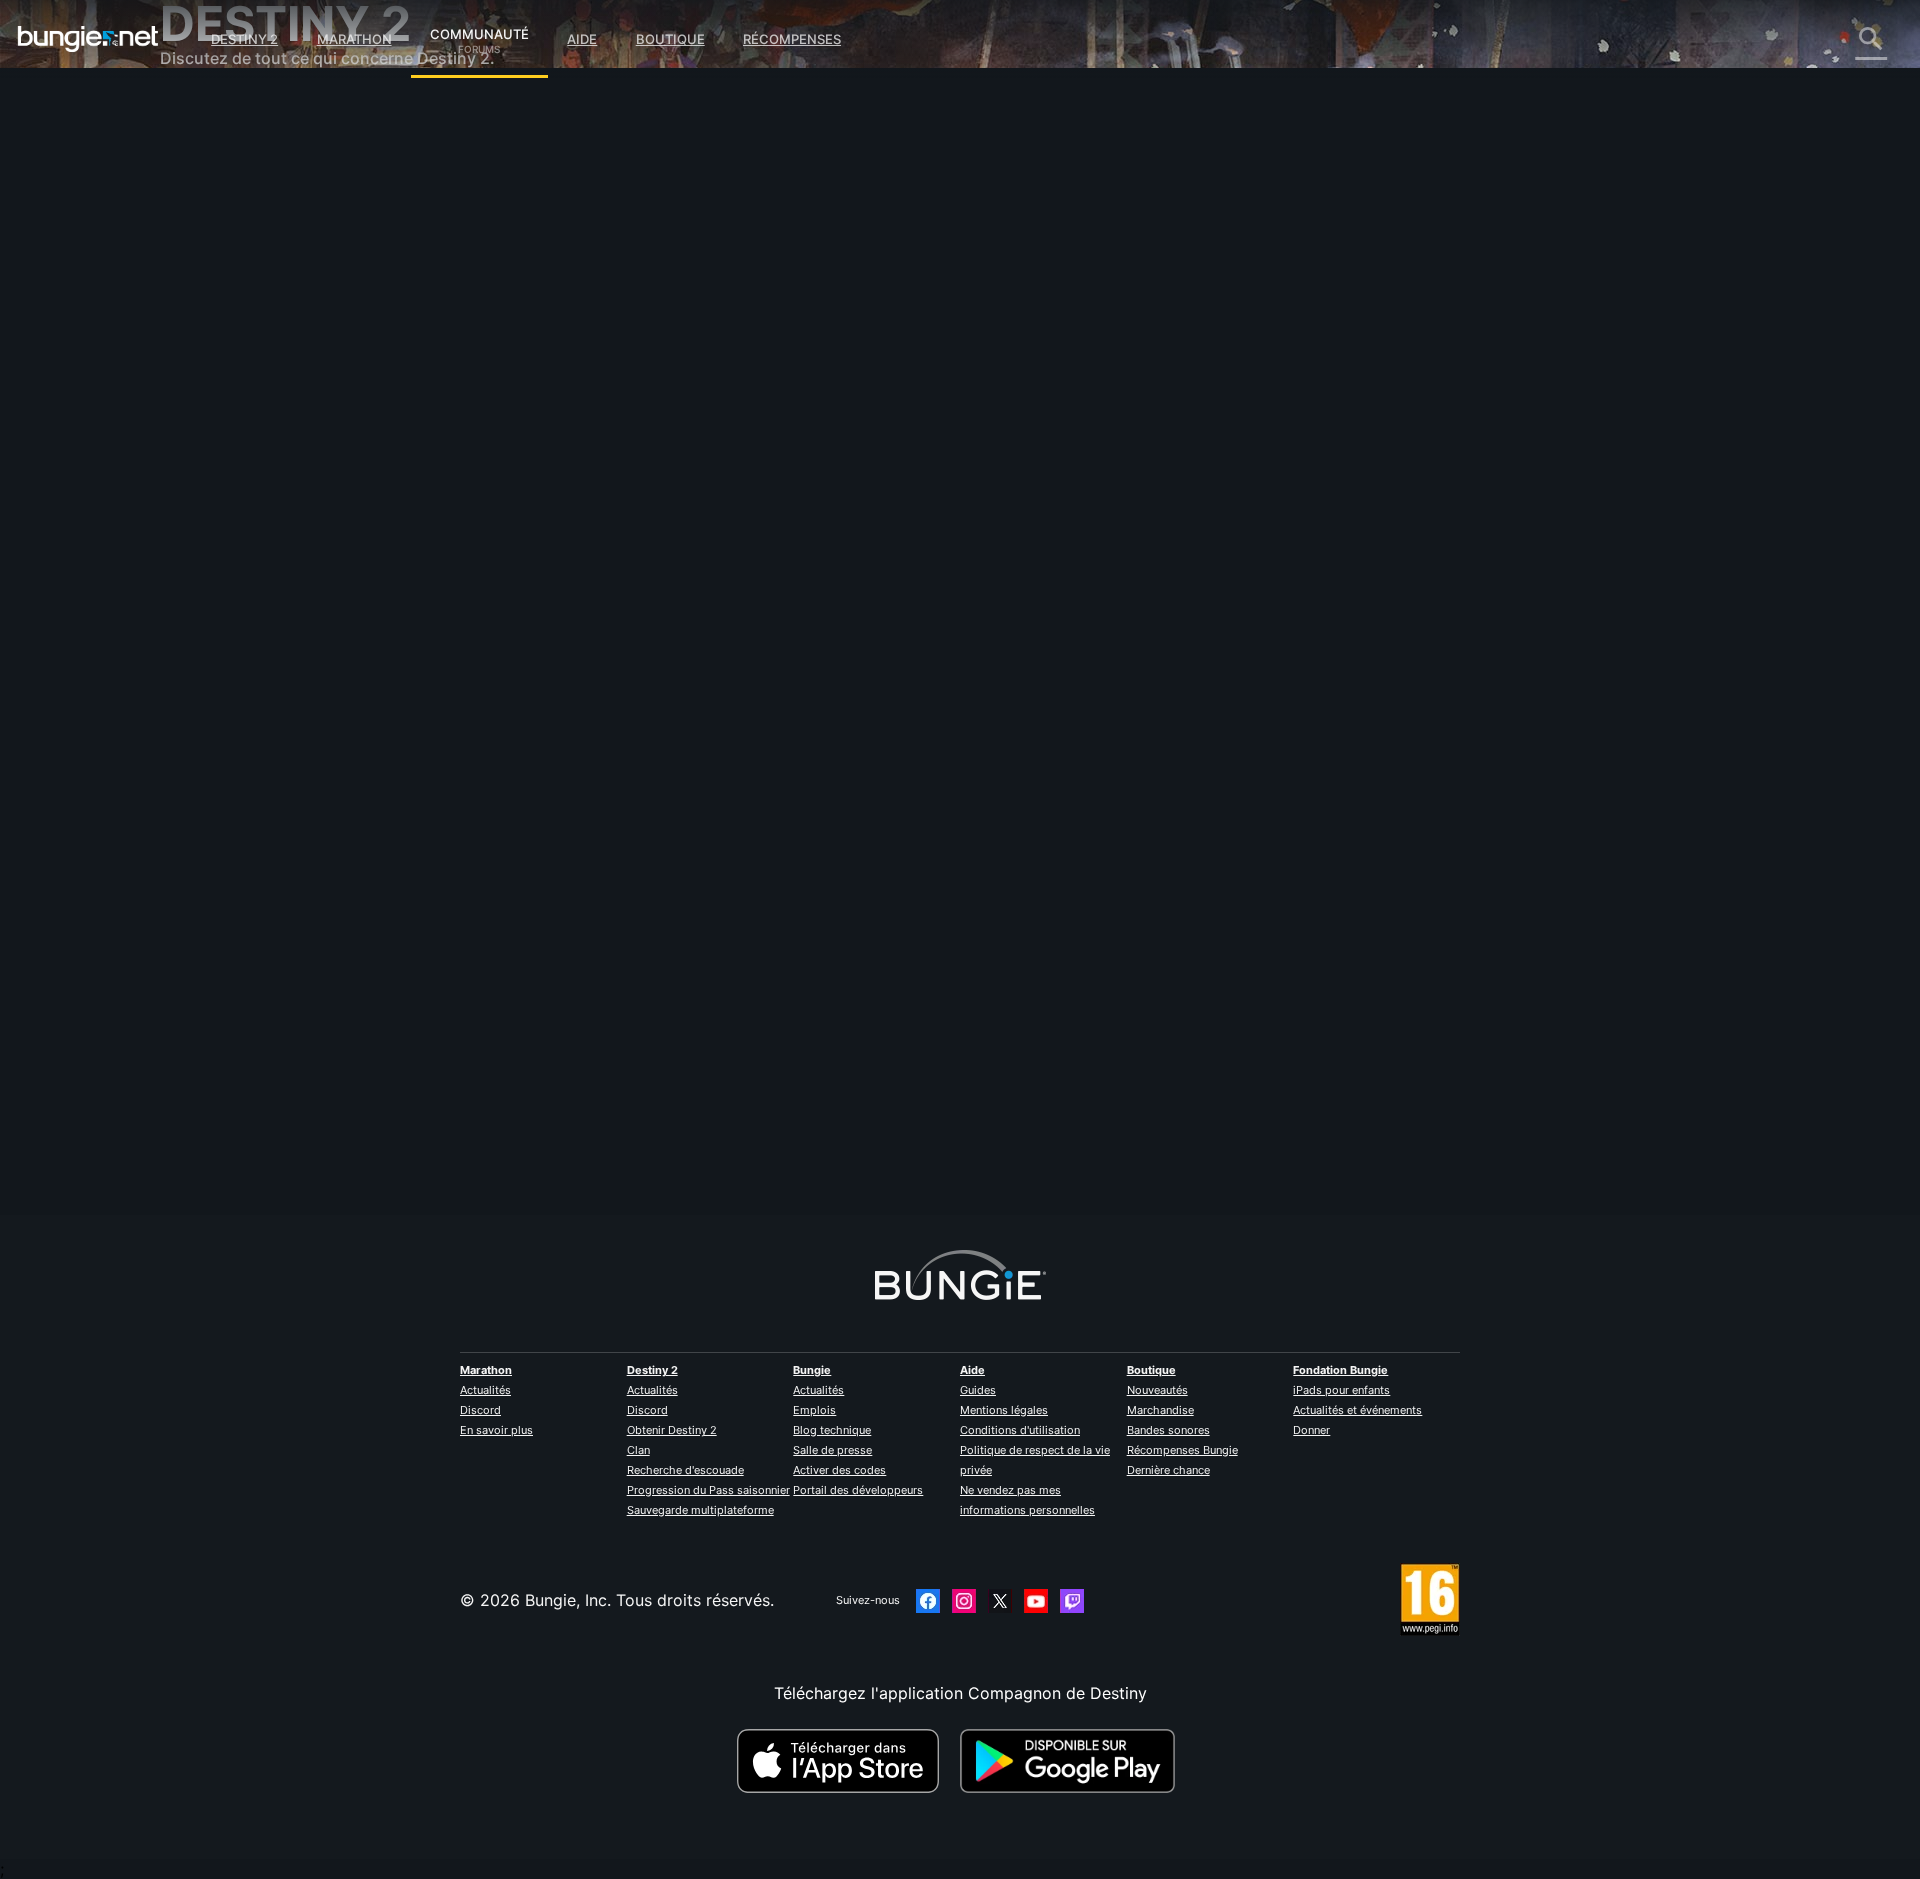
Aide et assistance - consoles (285, 430)
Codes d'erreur (230, 250)
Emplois (814, 1410)
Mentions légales (1004, 1410)
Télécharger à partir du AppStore (841, 1761)
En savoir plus (496, 1430)
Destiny (88, 39)
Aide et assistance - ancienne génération (328, 450)
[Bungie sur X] (1000, 1601)
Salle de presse (832, 1450)
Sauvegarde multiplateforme (700, 1510)
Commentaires (229, 150)
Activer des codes (839, 1470)
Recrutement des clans (260, 490)
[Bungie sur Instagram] (964, 1601)
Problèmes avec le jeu (257, 310)
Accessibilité (221, 330)
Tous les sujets (229, 110)
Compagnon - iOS (242, 370)
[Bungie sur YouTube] (1036, 1601)
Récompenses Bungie (1182, 1450)
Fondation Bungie (1340, 1370)
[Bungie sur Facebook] (928, 1601)
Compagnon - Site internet (275, 350)
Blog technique (832, 1430)
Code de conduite (230, 595)
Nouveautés (1157, 1390)
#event (590, 601)
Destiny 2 (244, 39)
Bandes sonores (1168, 1430)
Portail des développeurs (858, 1490)
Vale (584, 440)
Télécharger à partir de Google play (1072, 1761)
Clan (638, 1450)
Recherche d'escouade (685, 1470)
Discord (480, 1410)
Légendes (210, 190)
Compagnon (220, 470)
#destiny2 (684, 601)
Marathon (354, 39)
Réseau (201, 270)
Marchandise (1160, 1410)
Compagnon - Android (259, 390)
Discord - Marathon (248, 570)
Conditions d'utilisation (1020, 1430)
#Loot (634, 601)
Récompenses (792, 39)
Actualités (485, 1390)
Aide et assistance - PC (262, 410)
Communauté (479, 31)
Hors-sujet (213, 530)
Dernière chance (1168, 1470)
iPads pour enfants (1341, 1390)
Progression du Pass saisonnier (708, 1490)
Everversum (218, 290)
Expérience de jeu (241, 210)
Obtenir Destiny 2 (672, 1430)
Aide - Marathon (235, 550)
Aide (582, 39)
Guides (978, 1390)
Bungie (812, 1370)
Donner (1311, 1430)
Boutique (670, 39)
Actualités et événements (1357, 1410)
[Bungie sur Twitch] (1072, 1601)
